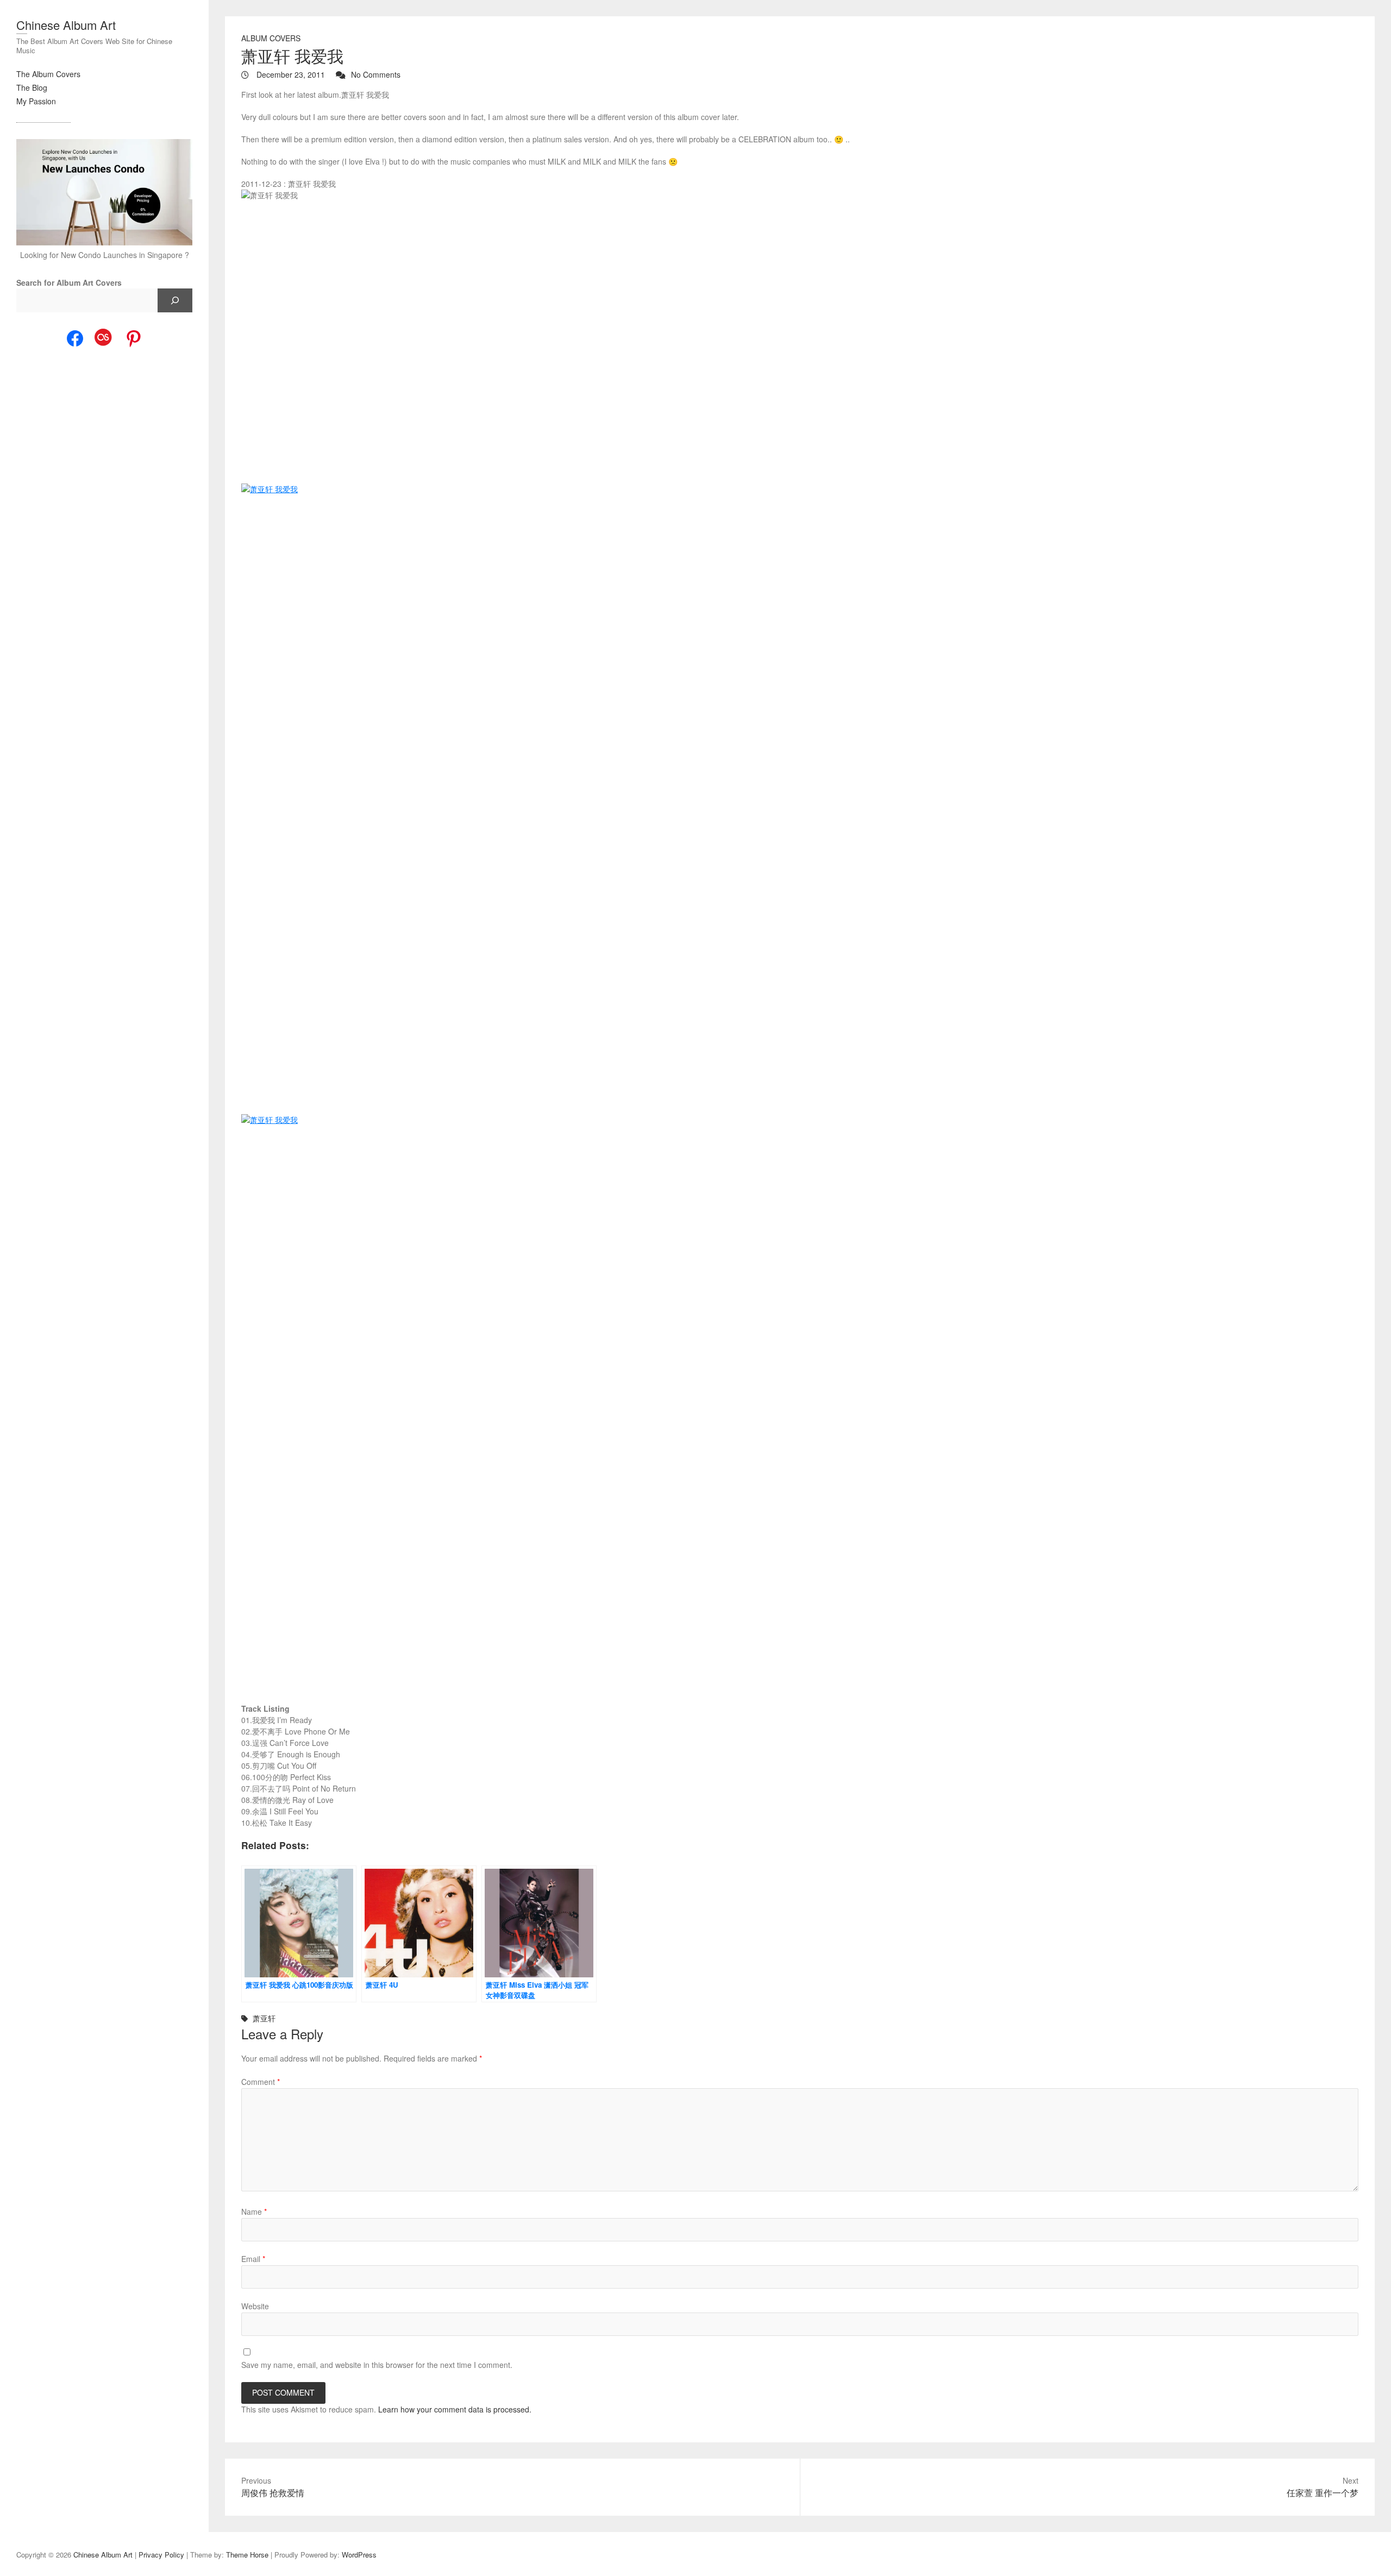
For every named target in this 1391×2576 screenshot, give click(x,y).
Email (253, 2259)
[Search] (175, 300)
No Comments (376, 74)
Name (254, 2211)
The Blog (32, 87)
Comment (261, 2082)
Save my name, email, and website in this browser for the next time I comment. (377, 2365)
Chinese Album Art (66, 25)
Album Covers (271, 38)
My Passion (36, 101)
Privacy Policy (161, 2555)
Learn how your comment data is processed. (455, 2409)
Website (255, 2306)
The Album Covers (48, 74)
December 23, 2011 (290, 74)
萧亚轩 (264, 2018)
